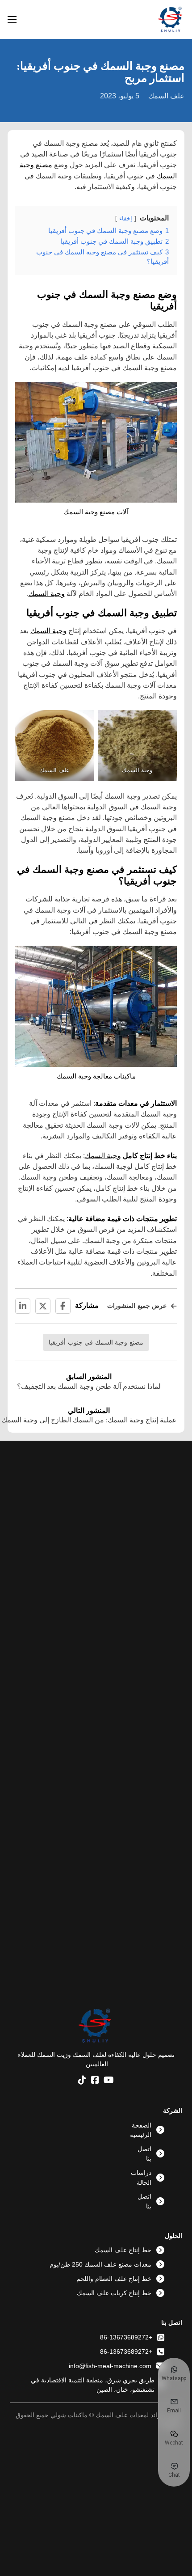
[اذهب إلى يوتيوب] (109, 2081)
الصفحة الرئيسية (141, 2130)
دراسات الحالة (141, 2177)
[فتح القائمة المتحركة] (12, 20)
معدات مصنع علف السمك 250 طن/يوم (100, 2264)
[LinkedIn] (23, 1306)
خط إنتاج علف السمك (123, 2250)
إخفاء (126, 218)
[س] (43, 1306)
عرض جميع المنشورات (137, 1306)
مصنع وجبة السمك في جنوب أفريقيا (96, 1342)
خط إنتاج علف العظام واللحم (114, 2279)
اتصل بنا (144, 2154)
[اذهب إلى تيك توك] (82, 2081)
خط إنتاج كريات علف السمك (114, 2293)
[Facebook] (63, 1306)
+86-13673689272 (126, 2337)
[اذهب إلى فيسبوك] (95, 2081)
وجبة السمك (47, 593)
